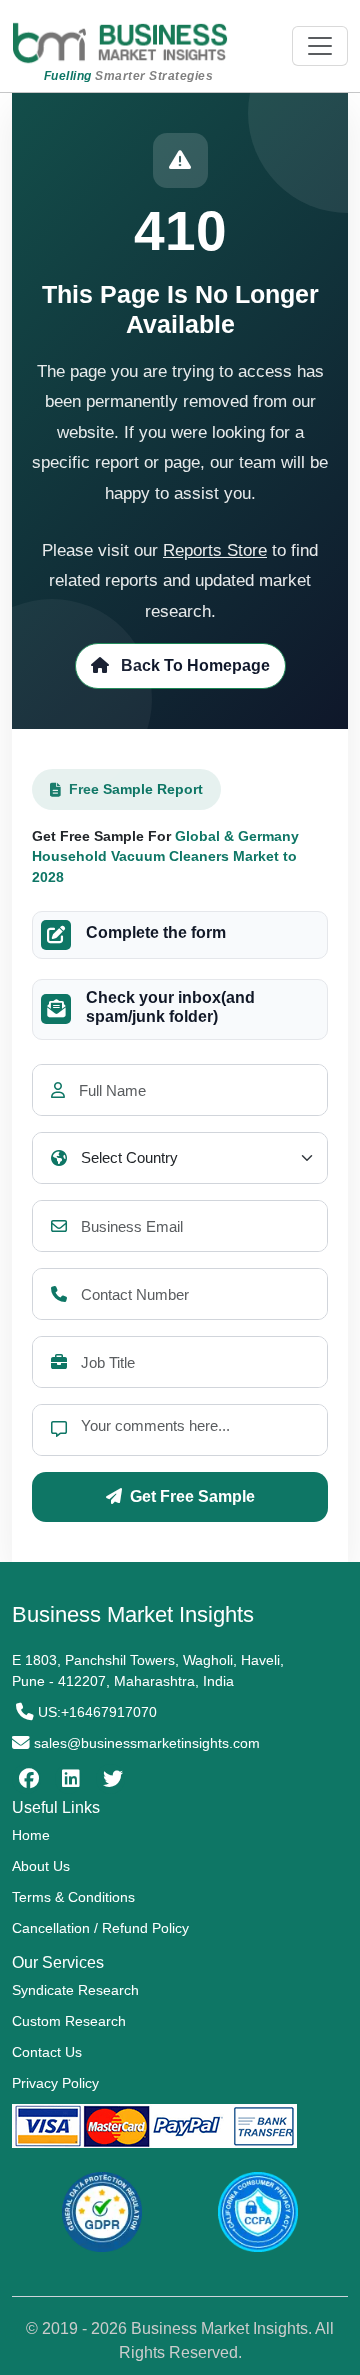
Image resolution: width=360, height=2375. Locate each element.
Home (31, 1835)
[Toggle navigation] (320, 46)
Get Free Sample (192, 1496)
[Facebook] (26, 1779)
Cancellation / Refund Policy (100, 1928)
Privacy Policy (55, 2083)
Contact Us (47, 2052)
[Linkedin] (68, 1779)
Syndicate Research (75, 1990)
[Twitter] (110, 1779)
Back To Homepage (193, 665)
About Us (41, 1866)
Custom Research (69, 2021)
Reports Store (215, 550)
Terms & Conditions (73, 1897)
